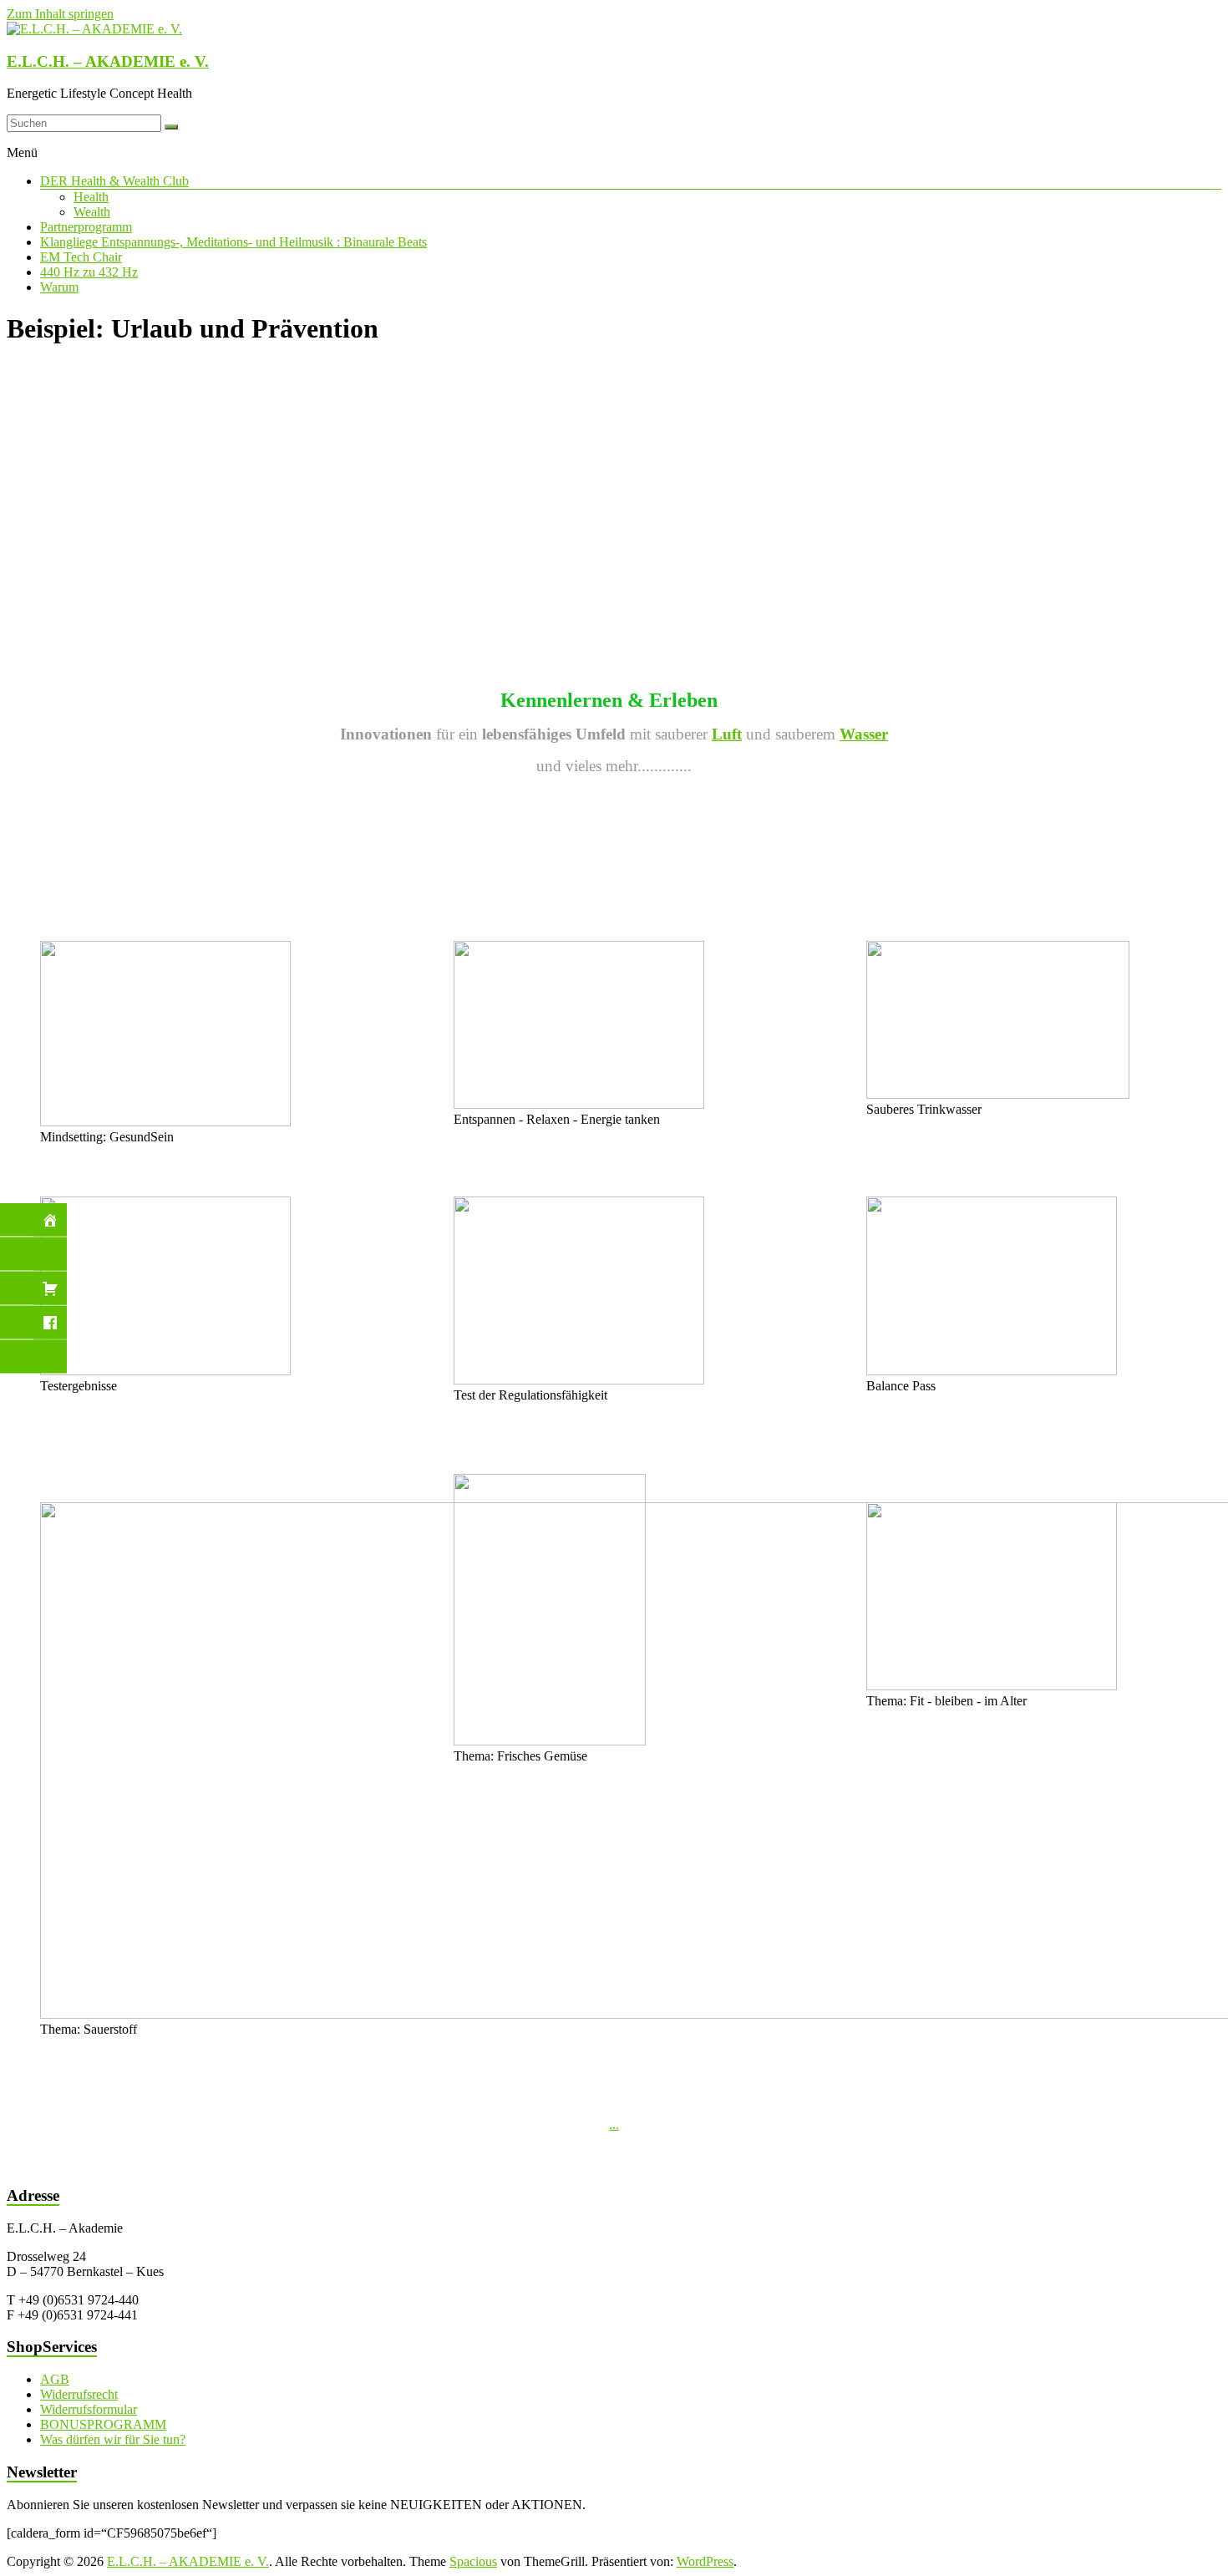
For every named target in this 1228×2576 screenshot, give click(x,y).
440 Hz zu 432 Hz (89, 272)
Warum (59, 287)
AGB (55, 2379)
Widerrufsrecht (79, 2394)
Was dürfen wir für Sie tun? (113, 2439)
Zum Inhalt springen (60, 14)
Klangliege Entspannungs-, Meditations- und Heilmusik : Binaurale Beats (233, 242)
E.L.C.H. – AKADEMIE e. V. (108, 61)
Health (91, 197)
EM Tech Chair (81, 257)
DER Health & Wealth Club (114, 181)
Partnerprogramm (86, 227)
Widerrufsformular (89, 2409)
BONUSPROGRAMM (103, 2424)
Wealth (92, 212)
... (614, 2124)
